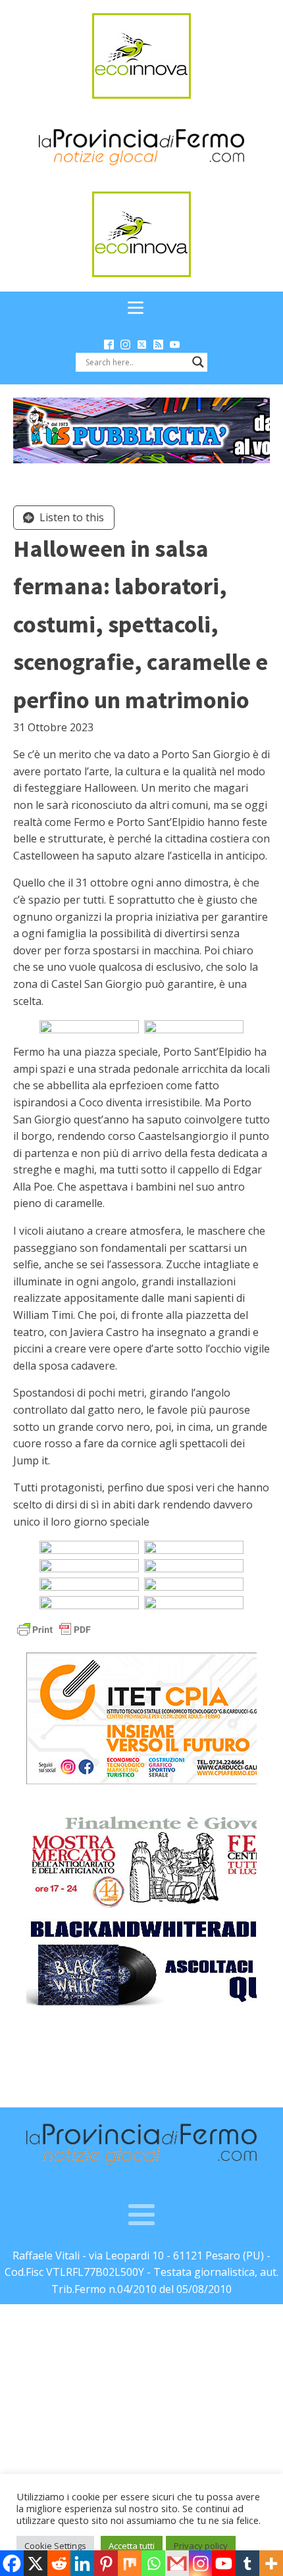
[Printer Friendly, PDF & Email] (54, 1629)
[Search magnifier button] (198, 362)
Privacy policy (201, 2546)
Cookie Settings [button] (55, 2546)
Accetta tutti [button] (132, 2546)
